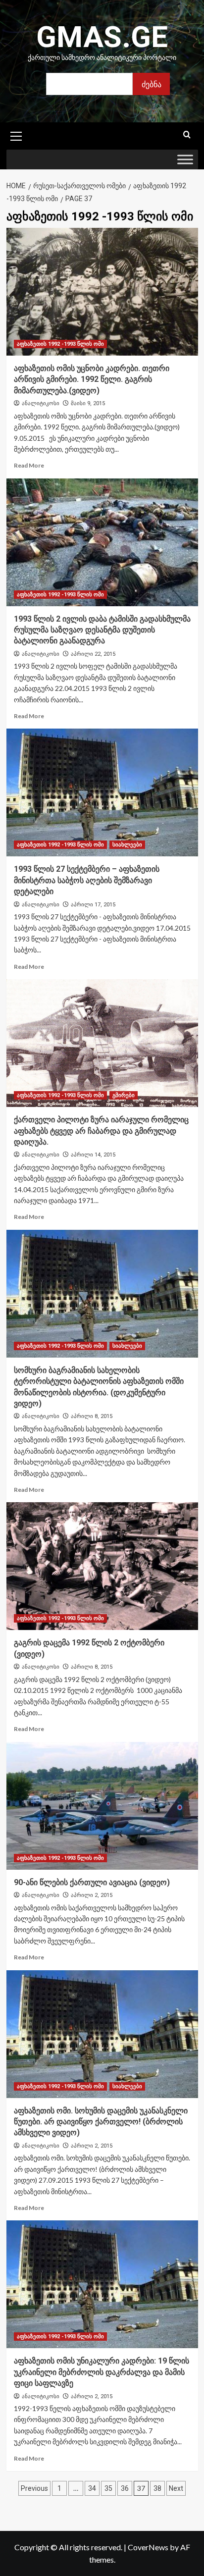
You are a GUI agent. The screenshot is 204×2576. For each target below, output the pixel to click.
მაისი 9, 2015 (88, 403)
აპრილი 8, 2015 (92, 1416)
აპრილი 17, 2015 (93, 905)
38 (157, 2488)
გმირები (124, 1095)
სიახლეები (127, 845)
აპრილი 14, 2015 (93, 1155)
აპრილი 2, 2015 (92, 1895)
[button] (16, 135)
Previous (34, 2488)
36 (125, 2488)
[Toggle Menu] (185, 160)
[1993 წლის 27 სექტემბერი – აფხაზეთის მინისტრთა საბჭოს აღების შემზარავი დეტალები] (102, 792)
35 (108, 2488)
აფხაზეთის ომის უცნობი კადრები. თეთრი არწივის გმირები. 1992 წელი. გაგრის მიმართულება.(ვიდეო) (92, 379)
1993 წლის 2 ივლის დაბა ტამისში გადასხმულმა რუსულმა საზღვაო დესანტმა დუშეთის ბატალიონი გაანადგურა (102, 630)
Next (176, 2488)
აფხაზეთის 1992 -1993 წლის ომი (60, 344)
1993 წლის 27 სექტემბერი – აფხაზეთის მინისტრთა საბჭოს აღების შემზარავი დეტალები (87, 880)
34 (92, 2488)
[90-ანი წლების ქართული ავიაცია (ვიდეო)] (102, 1806)
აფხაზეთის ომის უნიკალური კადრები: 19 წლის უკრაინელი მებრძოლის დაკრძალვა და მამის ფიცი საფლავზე (102, 2372)
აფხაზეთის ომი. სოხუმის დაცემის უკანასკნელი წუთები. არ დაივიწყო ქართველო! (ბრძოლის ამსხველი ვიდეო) (101, 2122)
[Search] (187, 135)
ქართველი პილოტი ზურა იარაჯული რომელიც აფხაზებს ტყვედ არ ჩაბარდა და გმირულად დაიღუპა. (101, 1131)
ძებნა (152, 84)
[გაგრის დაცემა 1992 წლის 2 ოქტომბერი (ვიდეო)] (102, 1566)
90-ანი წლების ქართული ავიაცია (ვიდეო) (92, 1882)
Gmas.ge (102, 37)
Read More (29, 465)
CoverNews (148, 2547)
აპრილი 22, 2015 (93, 654)
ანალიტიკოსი (41, 403)
